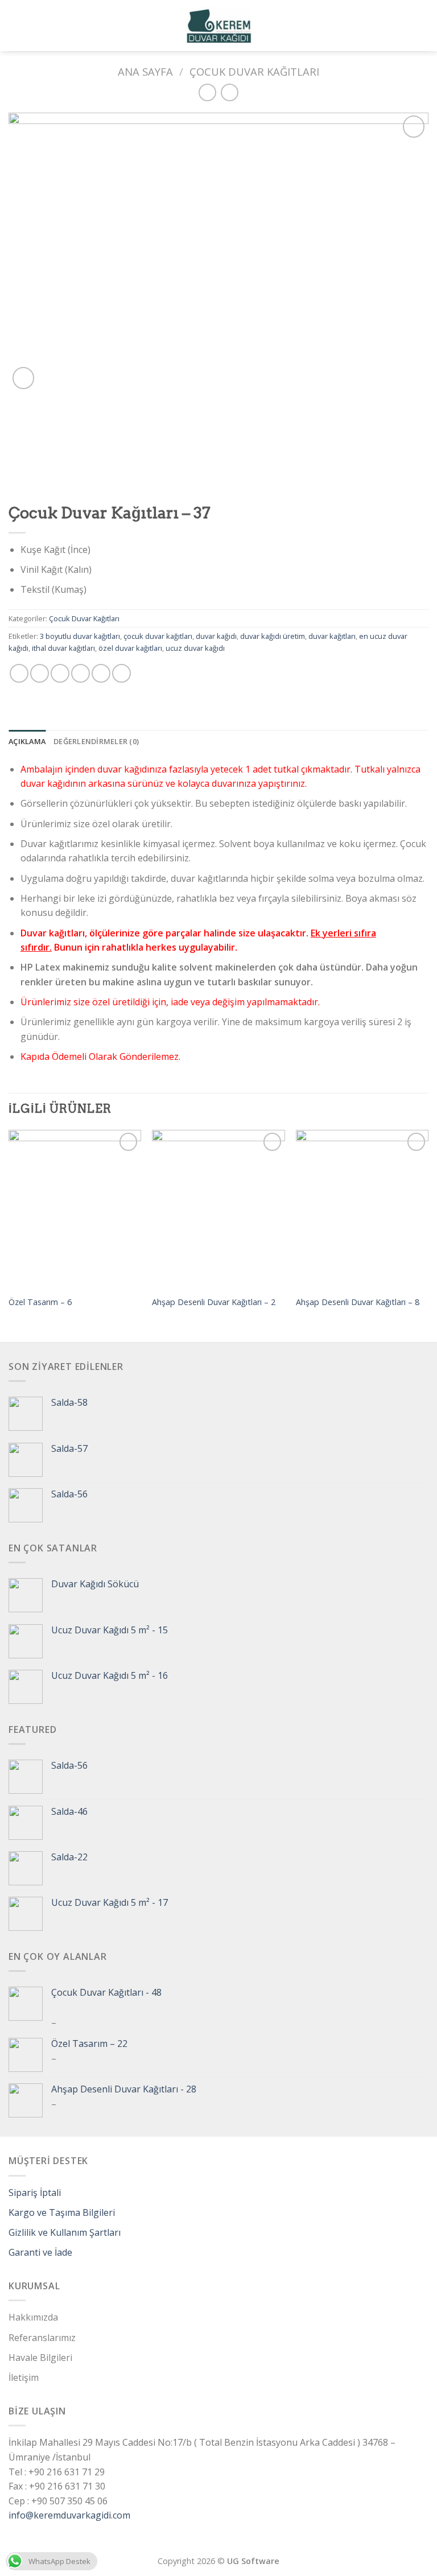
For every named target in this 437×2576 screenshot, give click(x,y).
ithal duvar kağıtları (63, 648)
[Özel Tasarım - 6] (75, 1209)
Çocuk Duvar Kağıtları (254, 71)
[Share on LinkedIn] (121, 673)
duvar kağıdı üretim (273, 636)
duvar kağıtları (332, 636)
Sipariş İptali (35, 2193)
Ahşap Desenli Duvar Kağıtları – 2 (214, 1302)
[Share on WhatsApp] (19, 673)
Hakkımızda (33, 2317)
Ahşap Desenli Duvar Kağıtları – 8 (358, 1302)
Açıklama (27, 741)
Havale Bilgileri (40, 2358)
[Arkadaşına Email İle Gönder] (81, 673)
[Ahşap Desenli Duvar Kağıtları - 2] (218, 1209)
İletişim (24, 2377)
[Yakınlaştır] (24, 378)
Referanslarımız (42, 2338)
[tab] (27, 741)
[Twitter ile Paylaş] (60, 673)
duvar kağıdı (216, 636)
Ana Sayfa (145, 71)
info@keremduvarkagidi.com (69, 2515)
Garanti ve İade (40, 2252)
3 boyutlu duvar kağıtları (80, 636)
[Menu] (15, 25)
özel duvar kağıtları (130, 648)
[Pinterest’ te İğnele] (101, 673)
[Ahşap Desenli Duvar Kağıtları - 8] (362, 1209)
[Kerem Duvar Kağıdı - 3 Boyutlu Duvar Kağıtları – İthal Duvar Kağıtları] (219, 26)
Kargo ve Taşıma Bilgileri (62, 2212)
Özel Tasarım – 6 (40, 1302)
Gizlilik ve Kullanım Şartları (65, 2232)
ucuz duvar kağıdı (195, 648)
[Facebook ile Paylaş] (40, 673)
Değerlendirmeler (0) (96, 741)
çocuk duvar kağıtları (158, 636)
